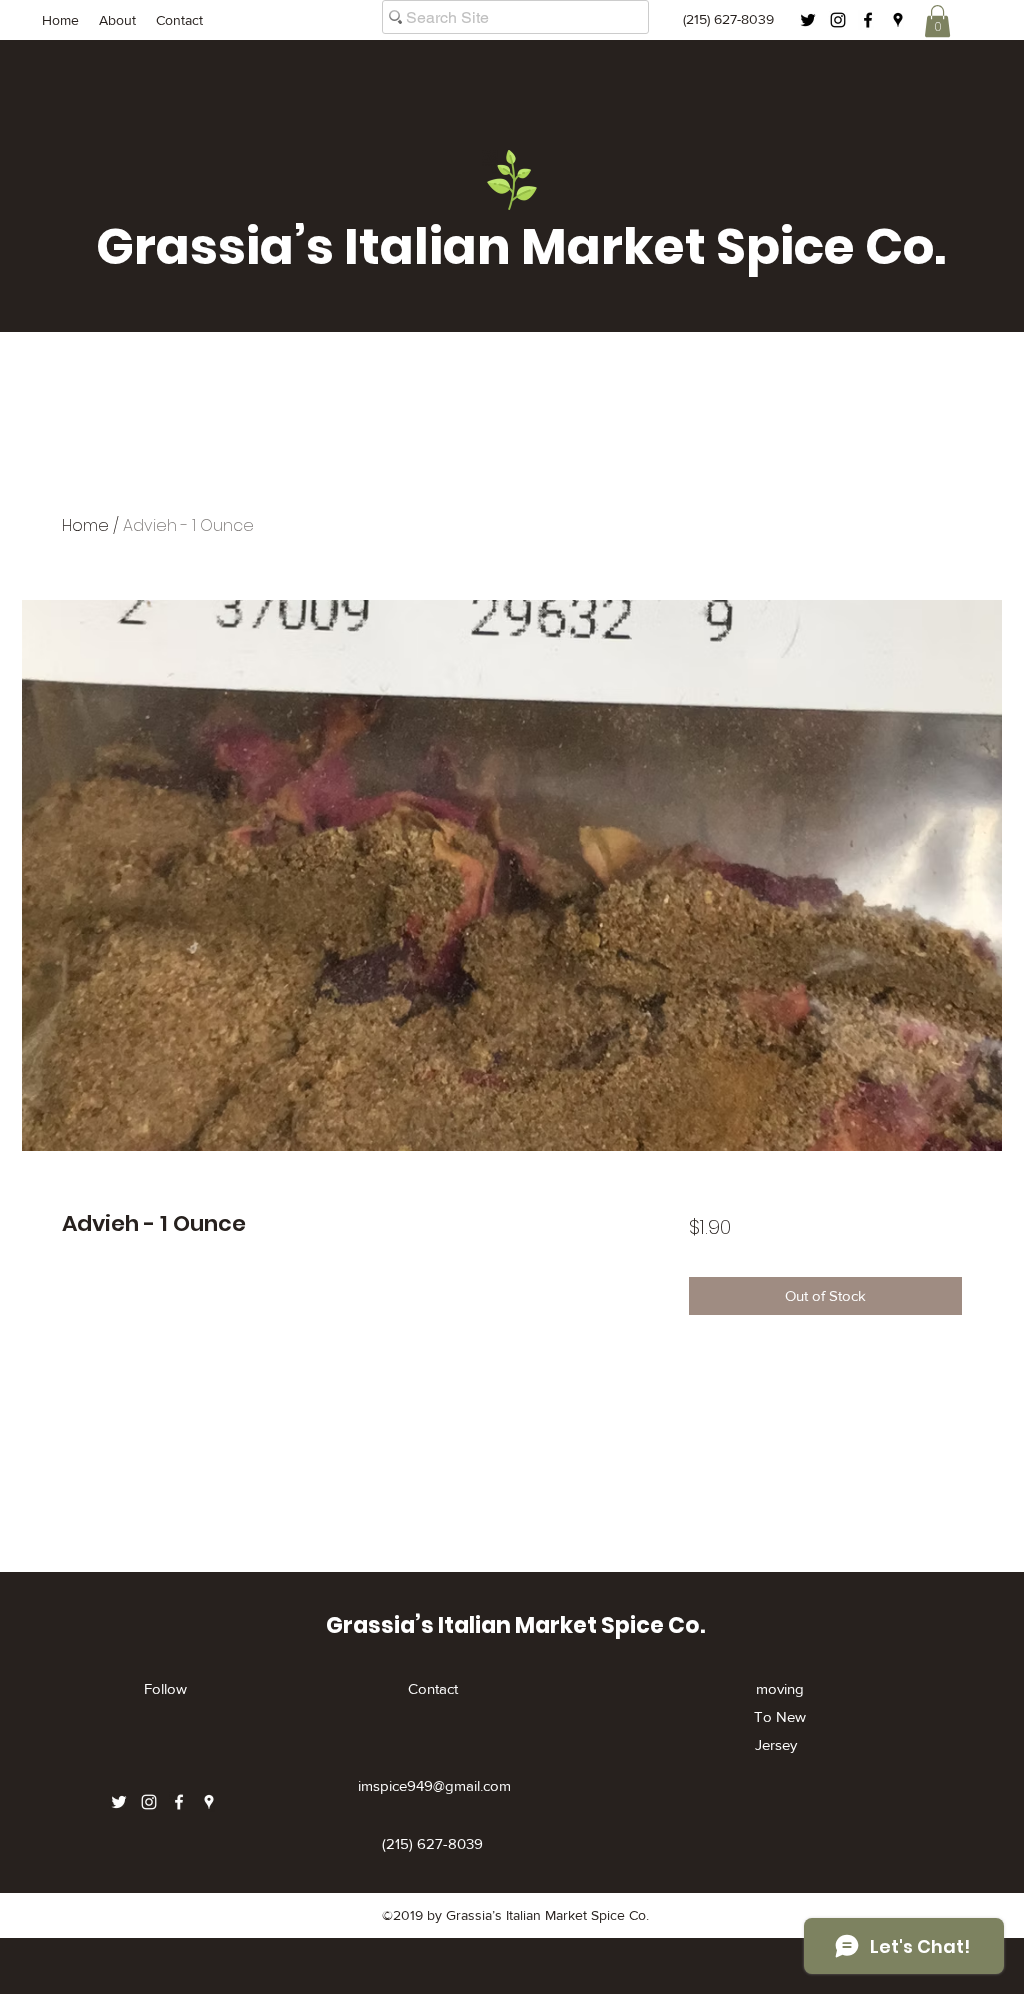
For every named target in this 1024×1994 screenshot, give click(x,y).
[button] (937, 21)
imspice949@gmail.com (434, 1785)
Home (85, 525)
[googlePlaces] (898, 20)
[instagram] (838, 20)
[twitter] (808, 20)
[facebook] (868, 20)
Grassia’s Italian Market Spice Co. (521, 246)
